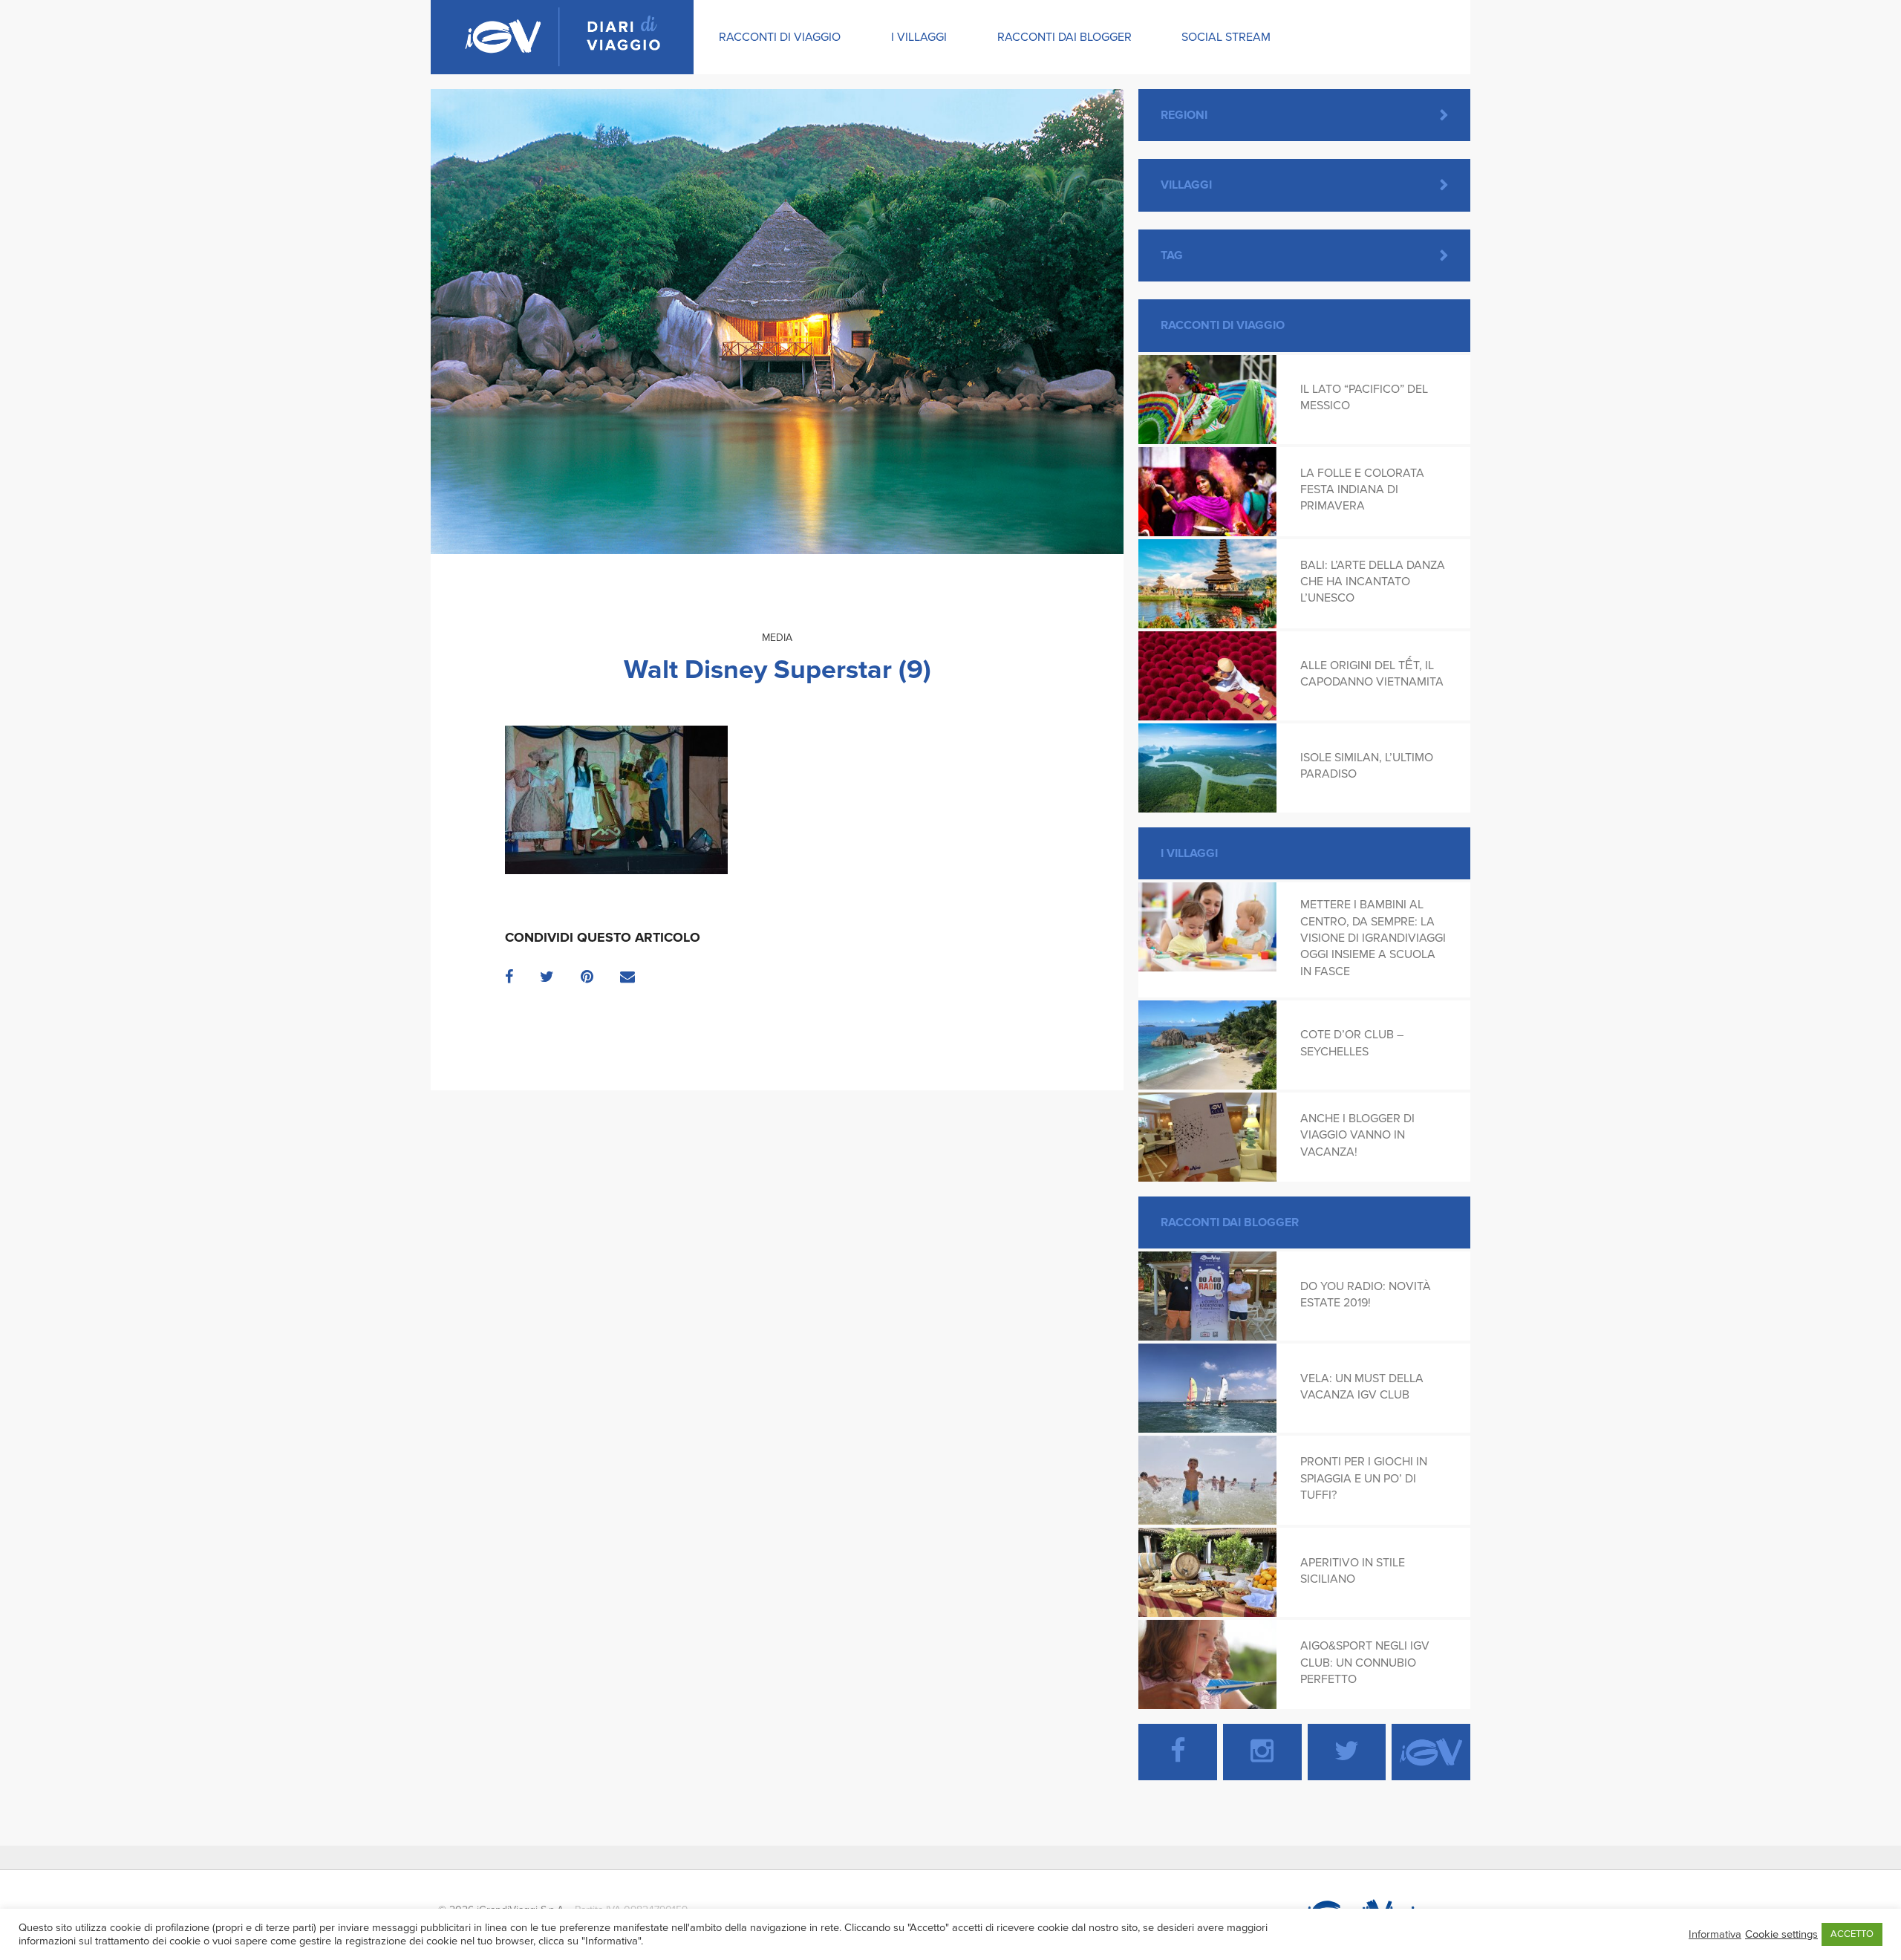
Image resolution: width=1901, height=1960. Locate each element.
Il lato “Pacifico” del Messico (1364, 397)
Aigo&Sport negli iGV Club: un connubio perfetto (1365, 1663)
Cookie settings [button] (1781, 1934)
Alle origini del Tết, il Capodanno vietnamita (1372, 674)
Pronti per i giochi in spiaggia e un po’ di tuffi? (1364, 1478)
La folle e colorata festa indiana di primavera (1362, 490)
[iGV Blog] (562, 37)
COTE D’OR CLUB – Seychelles (1352, 1043)
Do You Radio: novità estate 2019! (1366, 1295)
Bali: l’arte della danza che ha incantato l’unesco (1373, 582)
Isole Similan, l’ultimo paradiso (1367, 766)
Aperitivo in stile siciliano (1353, 1571)
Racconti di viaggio (780, 37)
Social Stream (1226, 37)
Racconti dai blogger (1064, 37)
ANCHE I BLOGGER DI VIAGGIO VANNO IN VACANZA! (1357, 1135)
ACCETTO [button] (1852, 1934)
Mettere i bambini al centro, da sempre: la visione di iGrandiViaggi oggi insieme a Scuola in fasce (1373, 938)
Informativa (1715, 1934)
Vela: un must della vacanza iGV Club (1362, 1387)
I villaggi (919, 37)
